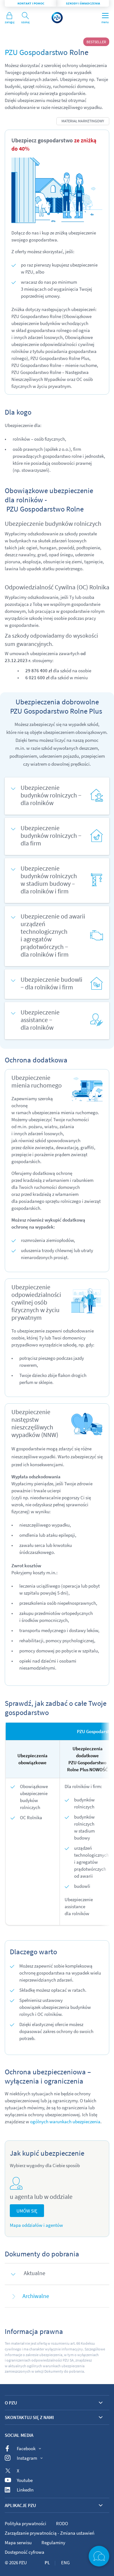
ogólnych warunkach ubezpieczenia (65, 2122)
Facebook (26, 2448)
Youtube (25, 2480)
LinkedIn (25, 2490)
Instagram (27, 2458)
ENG (65, 2562)
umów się (27, 2211)
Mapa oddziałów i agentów (36, 2225)
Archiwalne (36, 2296)
